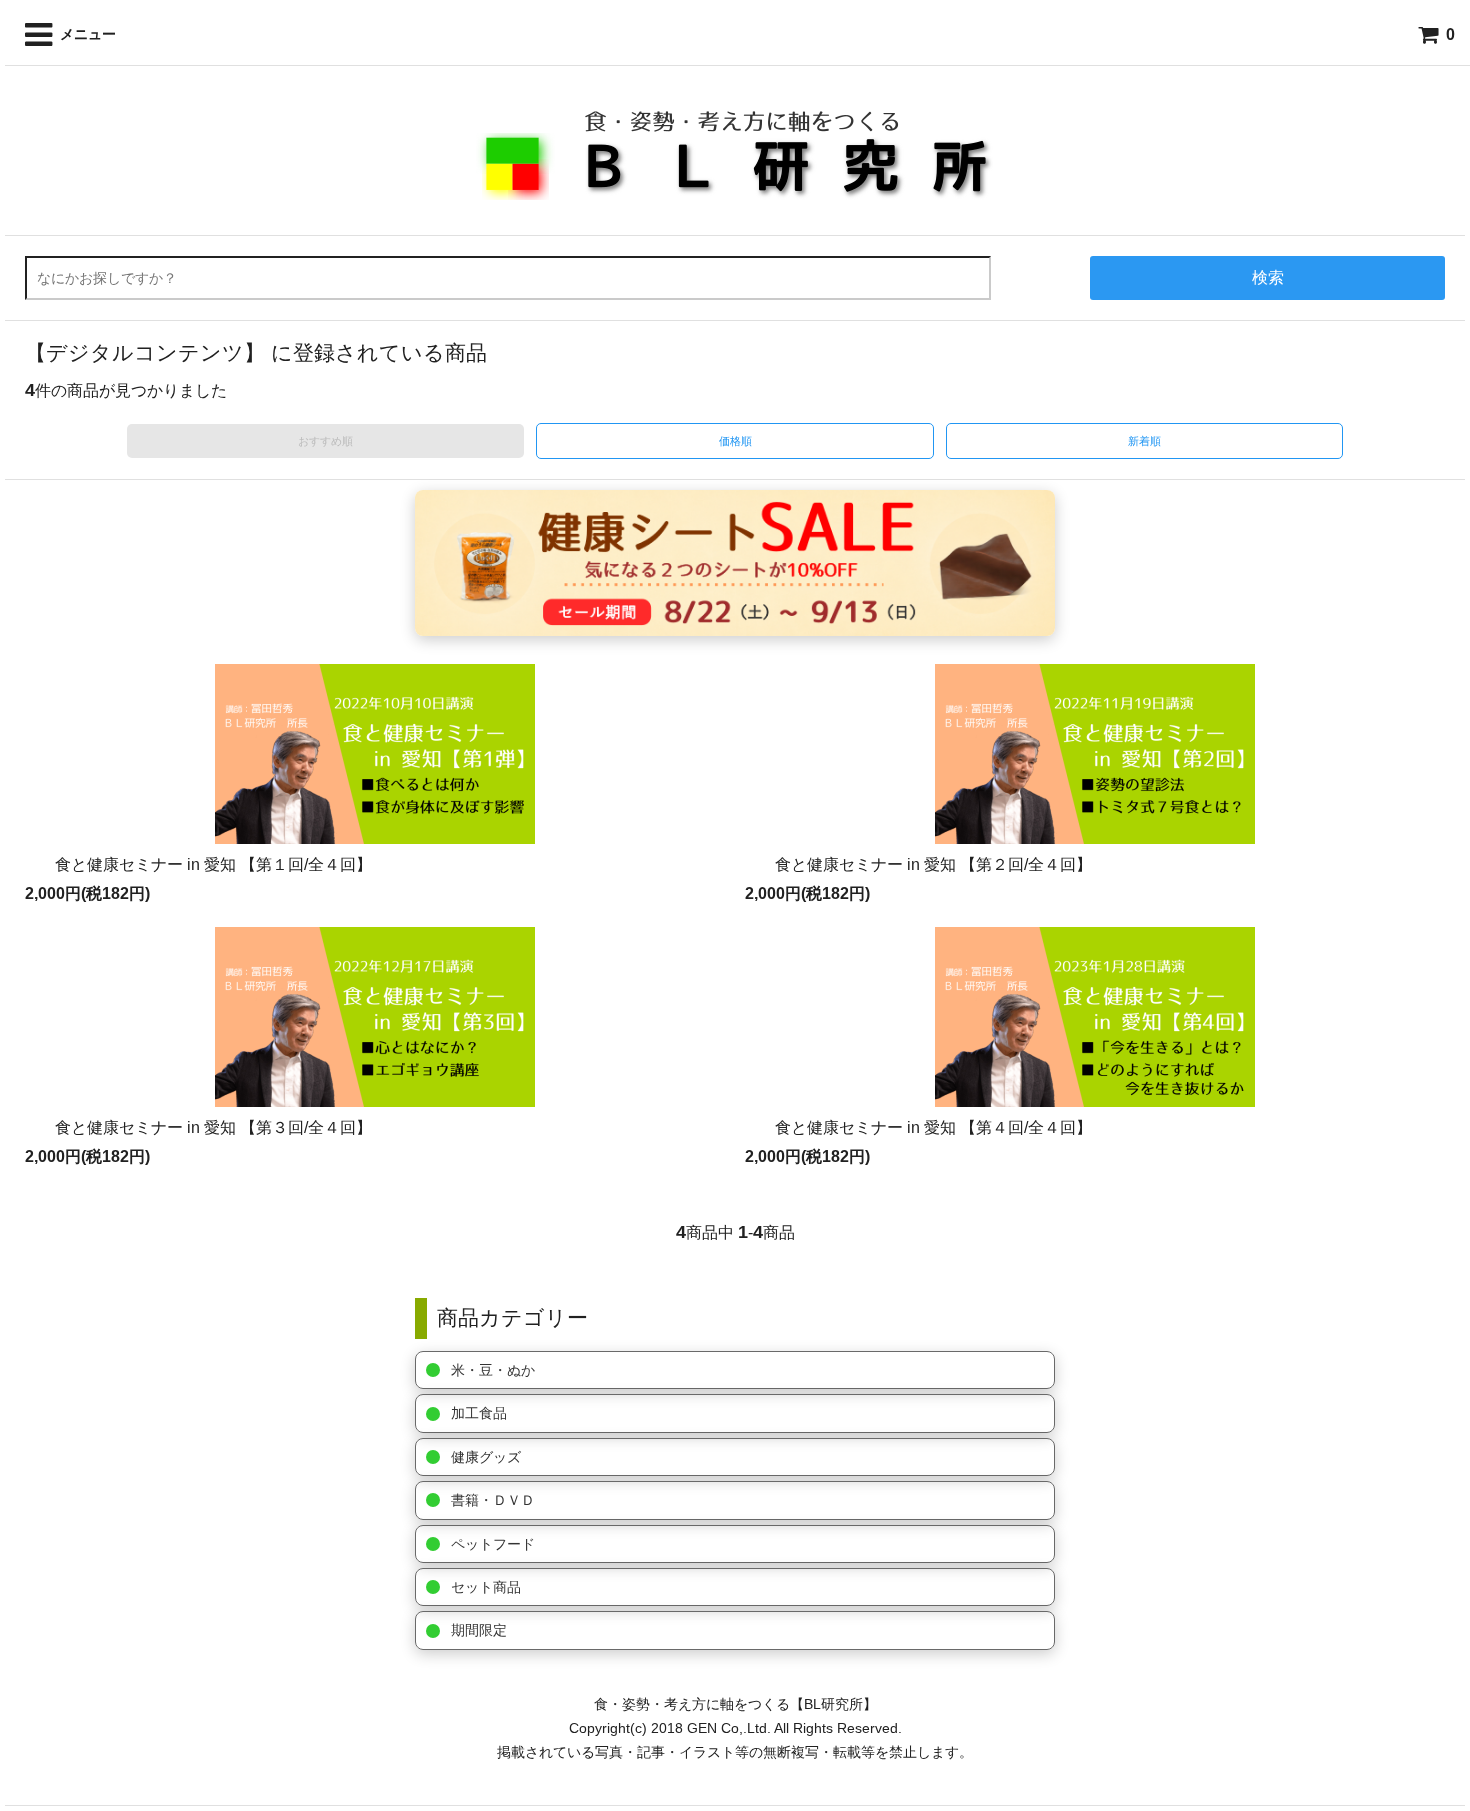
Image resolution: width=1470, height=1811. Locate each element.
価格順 (735, 441)
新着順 (1144, 441)
